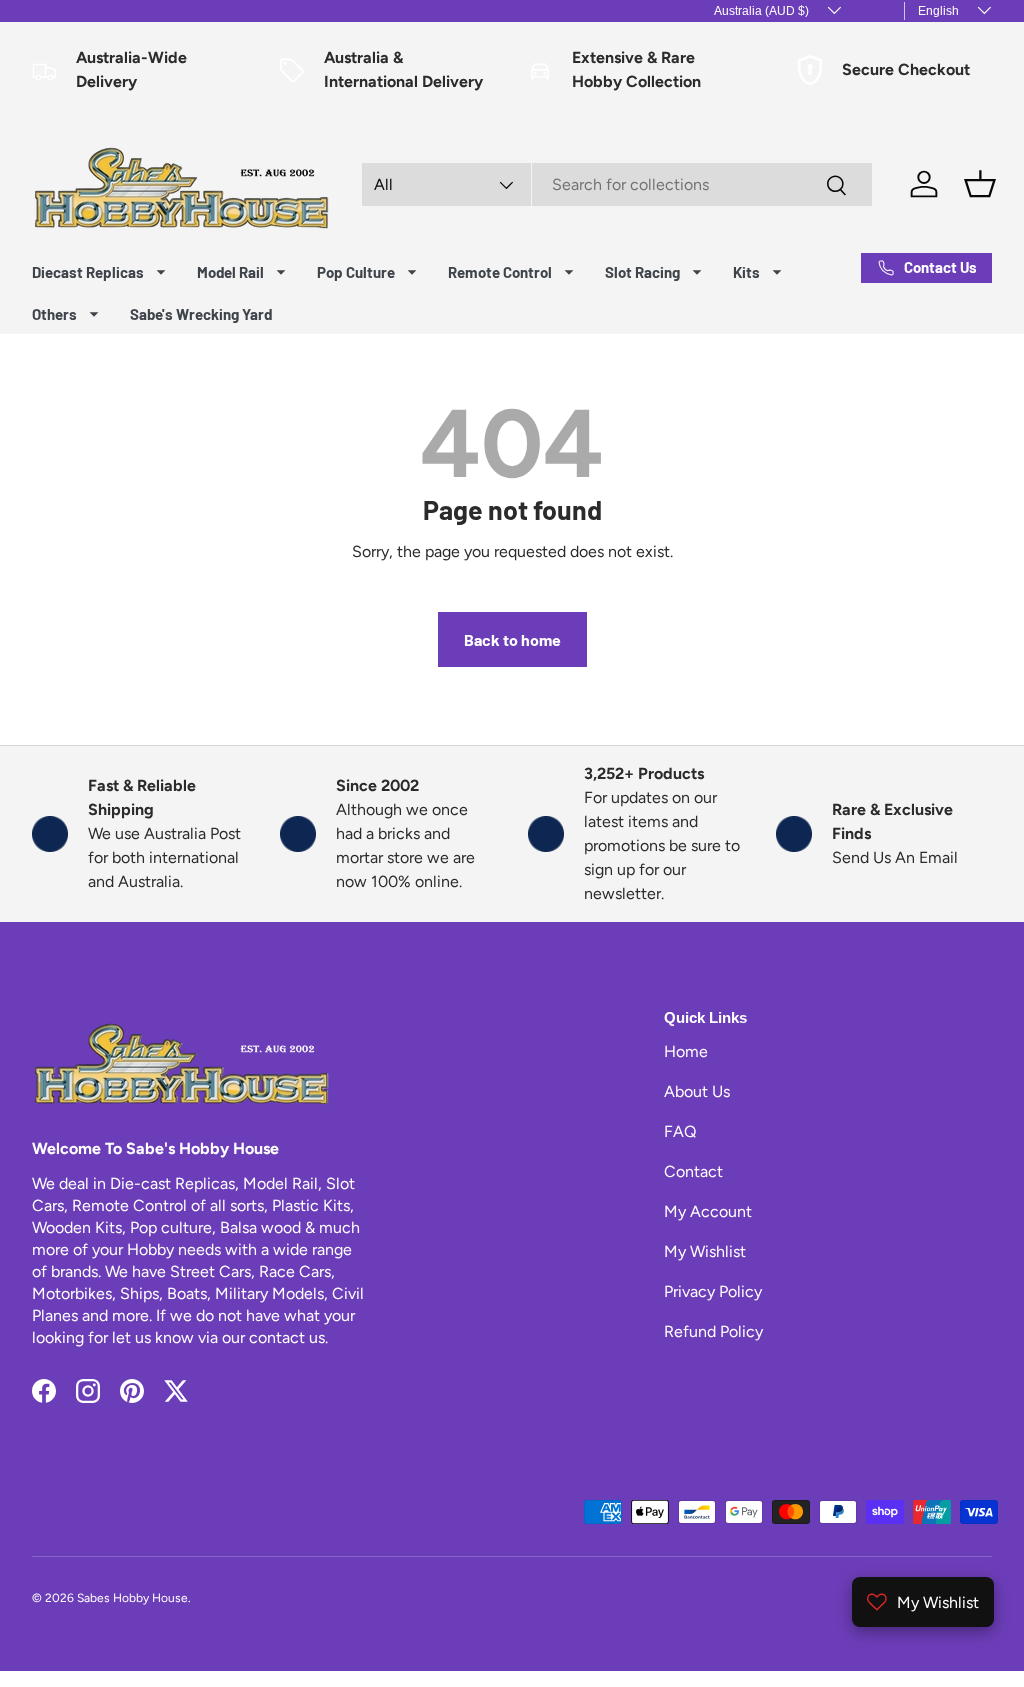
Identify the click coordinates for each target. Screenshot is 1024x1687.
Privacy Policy (713, 1291)
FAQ (680, 1131)
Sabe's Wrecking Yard (201, 314)
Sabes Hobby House (132, 1598)
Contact (693, 1171)
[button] (980, 184)
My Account (708, 1211)
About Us (697, 1091)
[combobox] (617, 184)
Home (686, 1051)
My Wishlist (705, 1251)
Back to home (512, 639)
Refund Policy (713, 1331)
